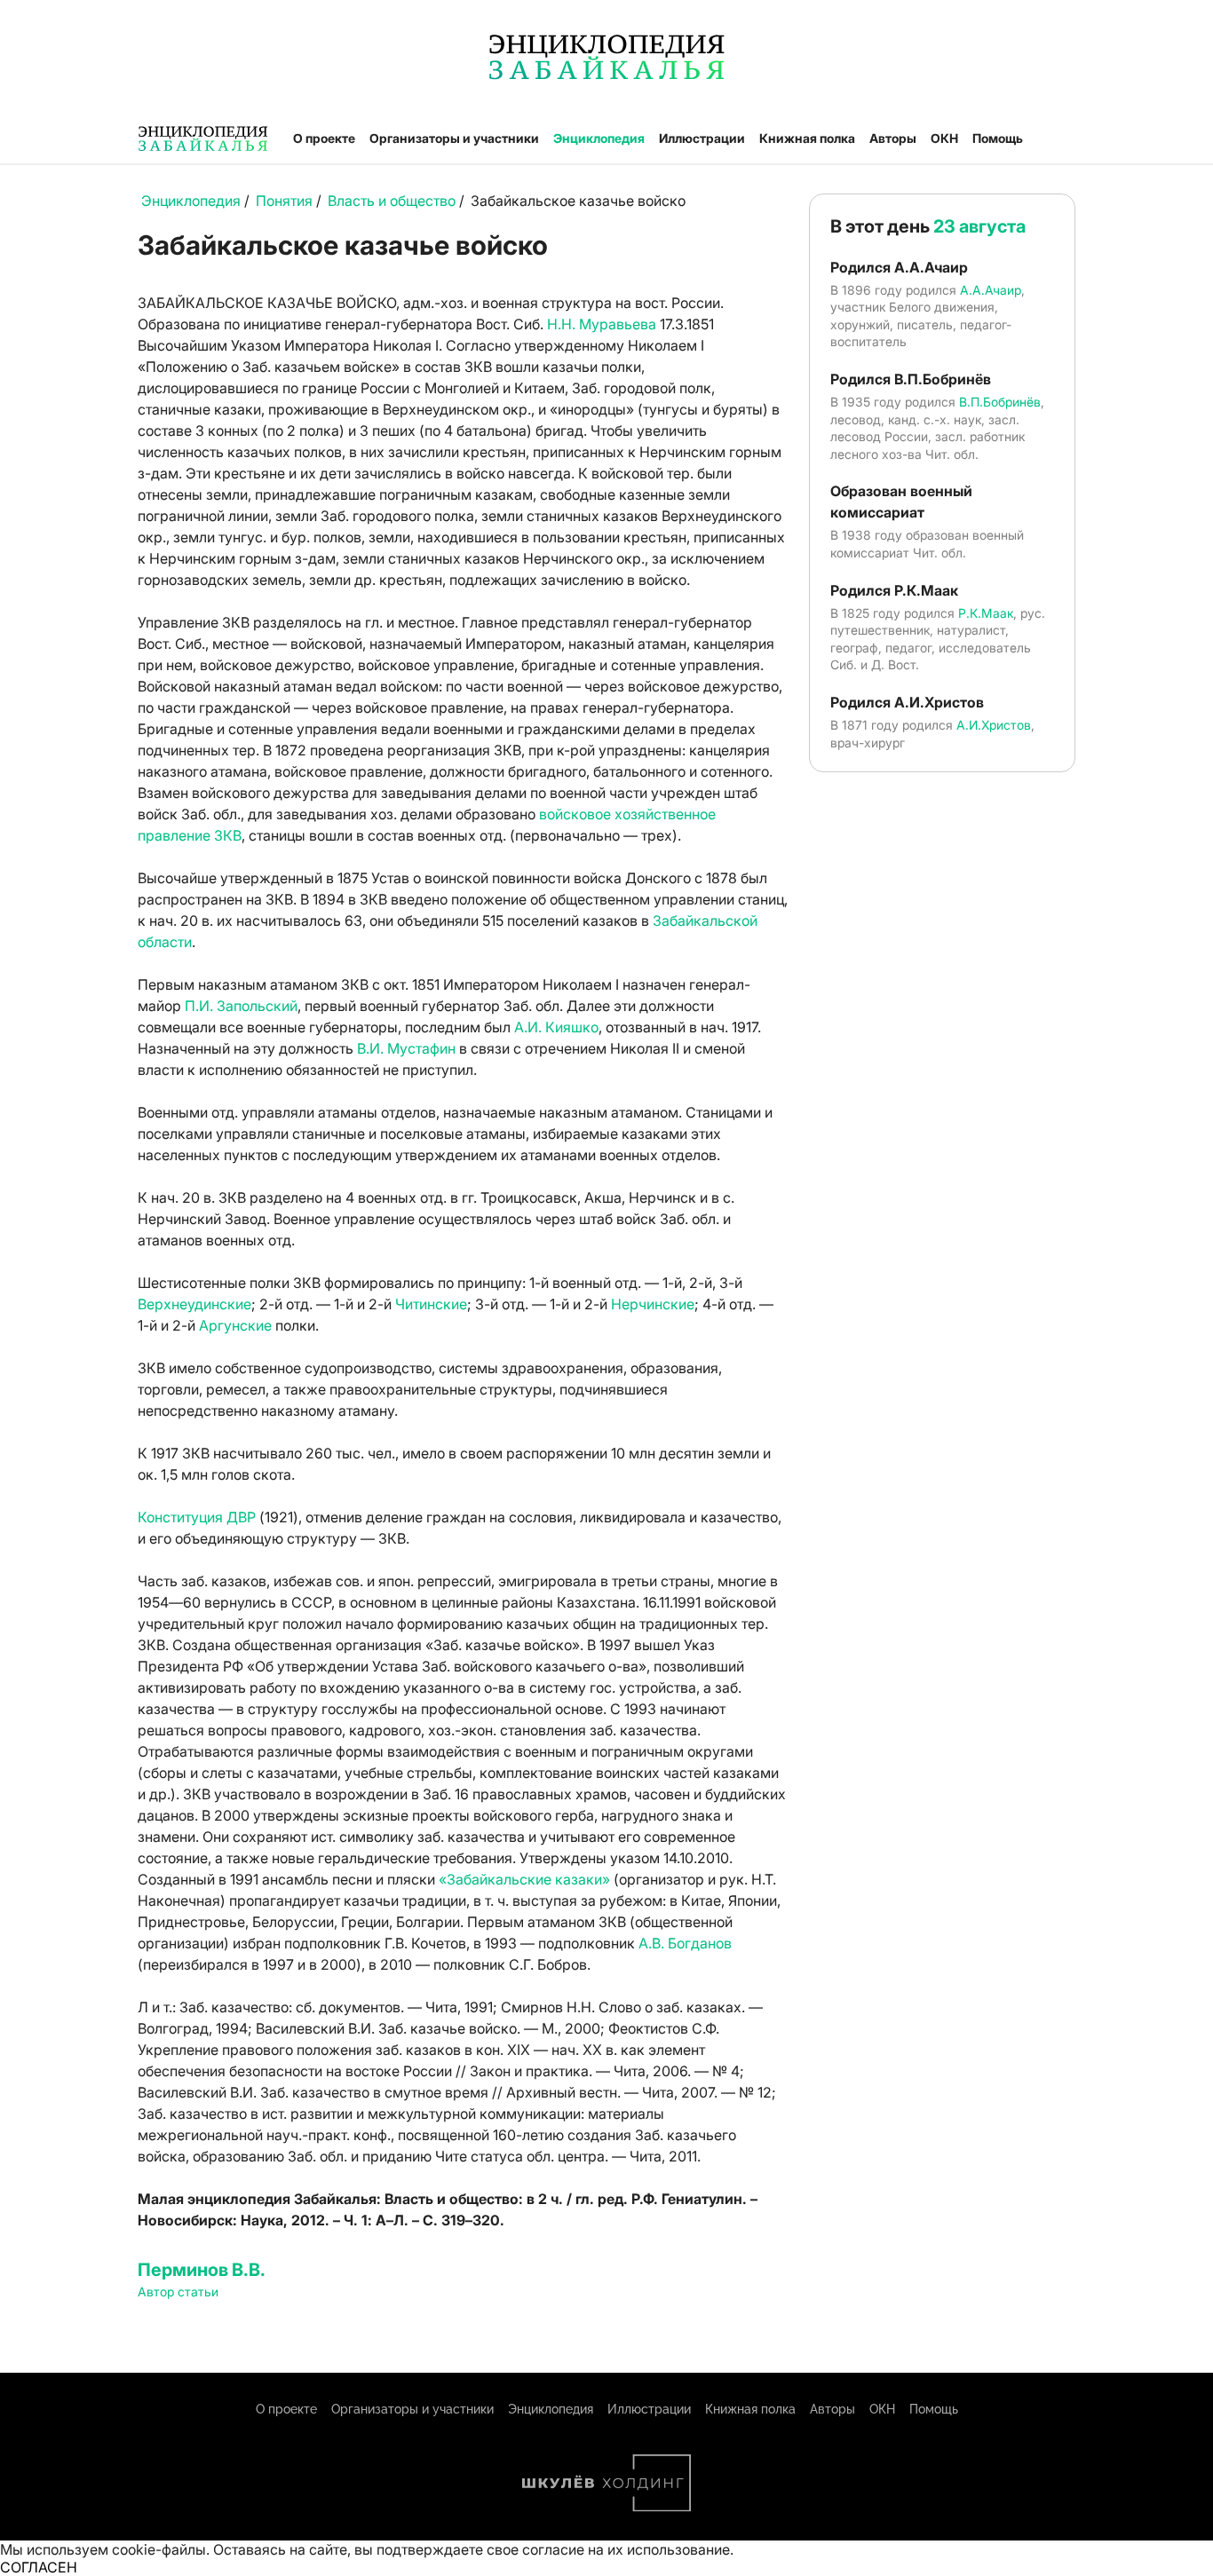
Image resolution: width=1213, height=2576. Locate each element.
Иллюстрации (702, 138)
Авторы (893, 138)
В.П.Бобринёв (1000, 402)
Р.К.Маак (986, 613)
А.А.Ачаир (991, 290)
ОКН (944, 138)
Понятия (284, 201)
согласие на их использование (626, 2549)
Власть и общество (392, 201)
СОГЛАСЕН (39, 2567)
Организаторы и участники (454, 138)
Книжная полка (807, 138)
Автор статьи (178, 2292)
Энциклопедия (599, 138)
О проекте (324, 138)
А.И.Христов (994, 725)
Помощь (998, 138)
